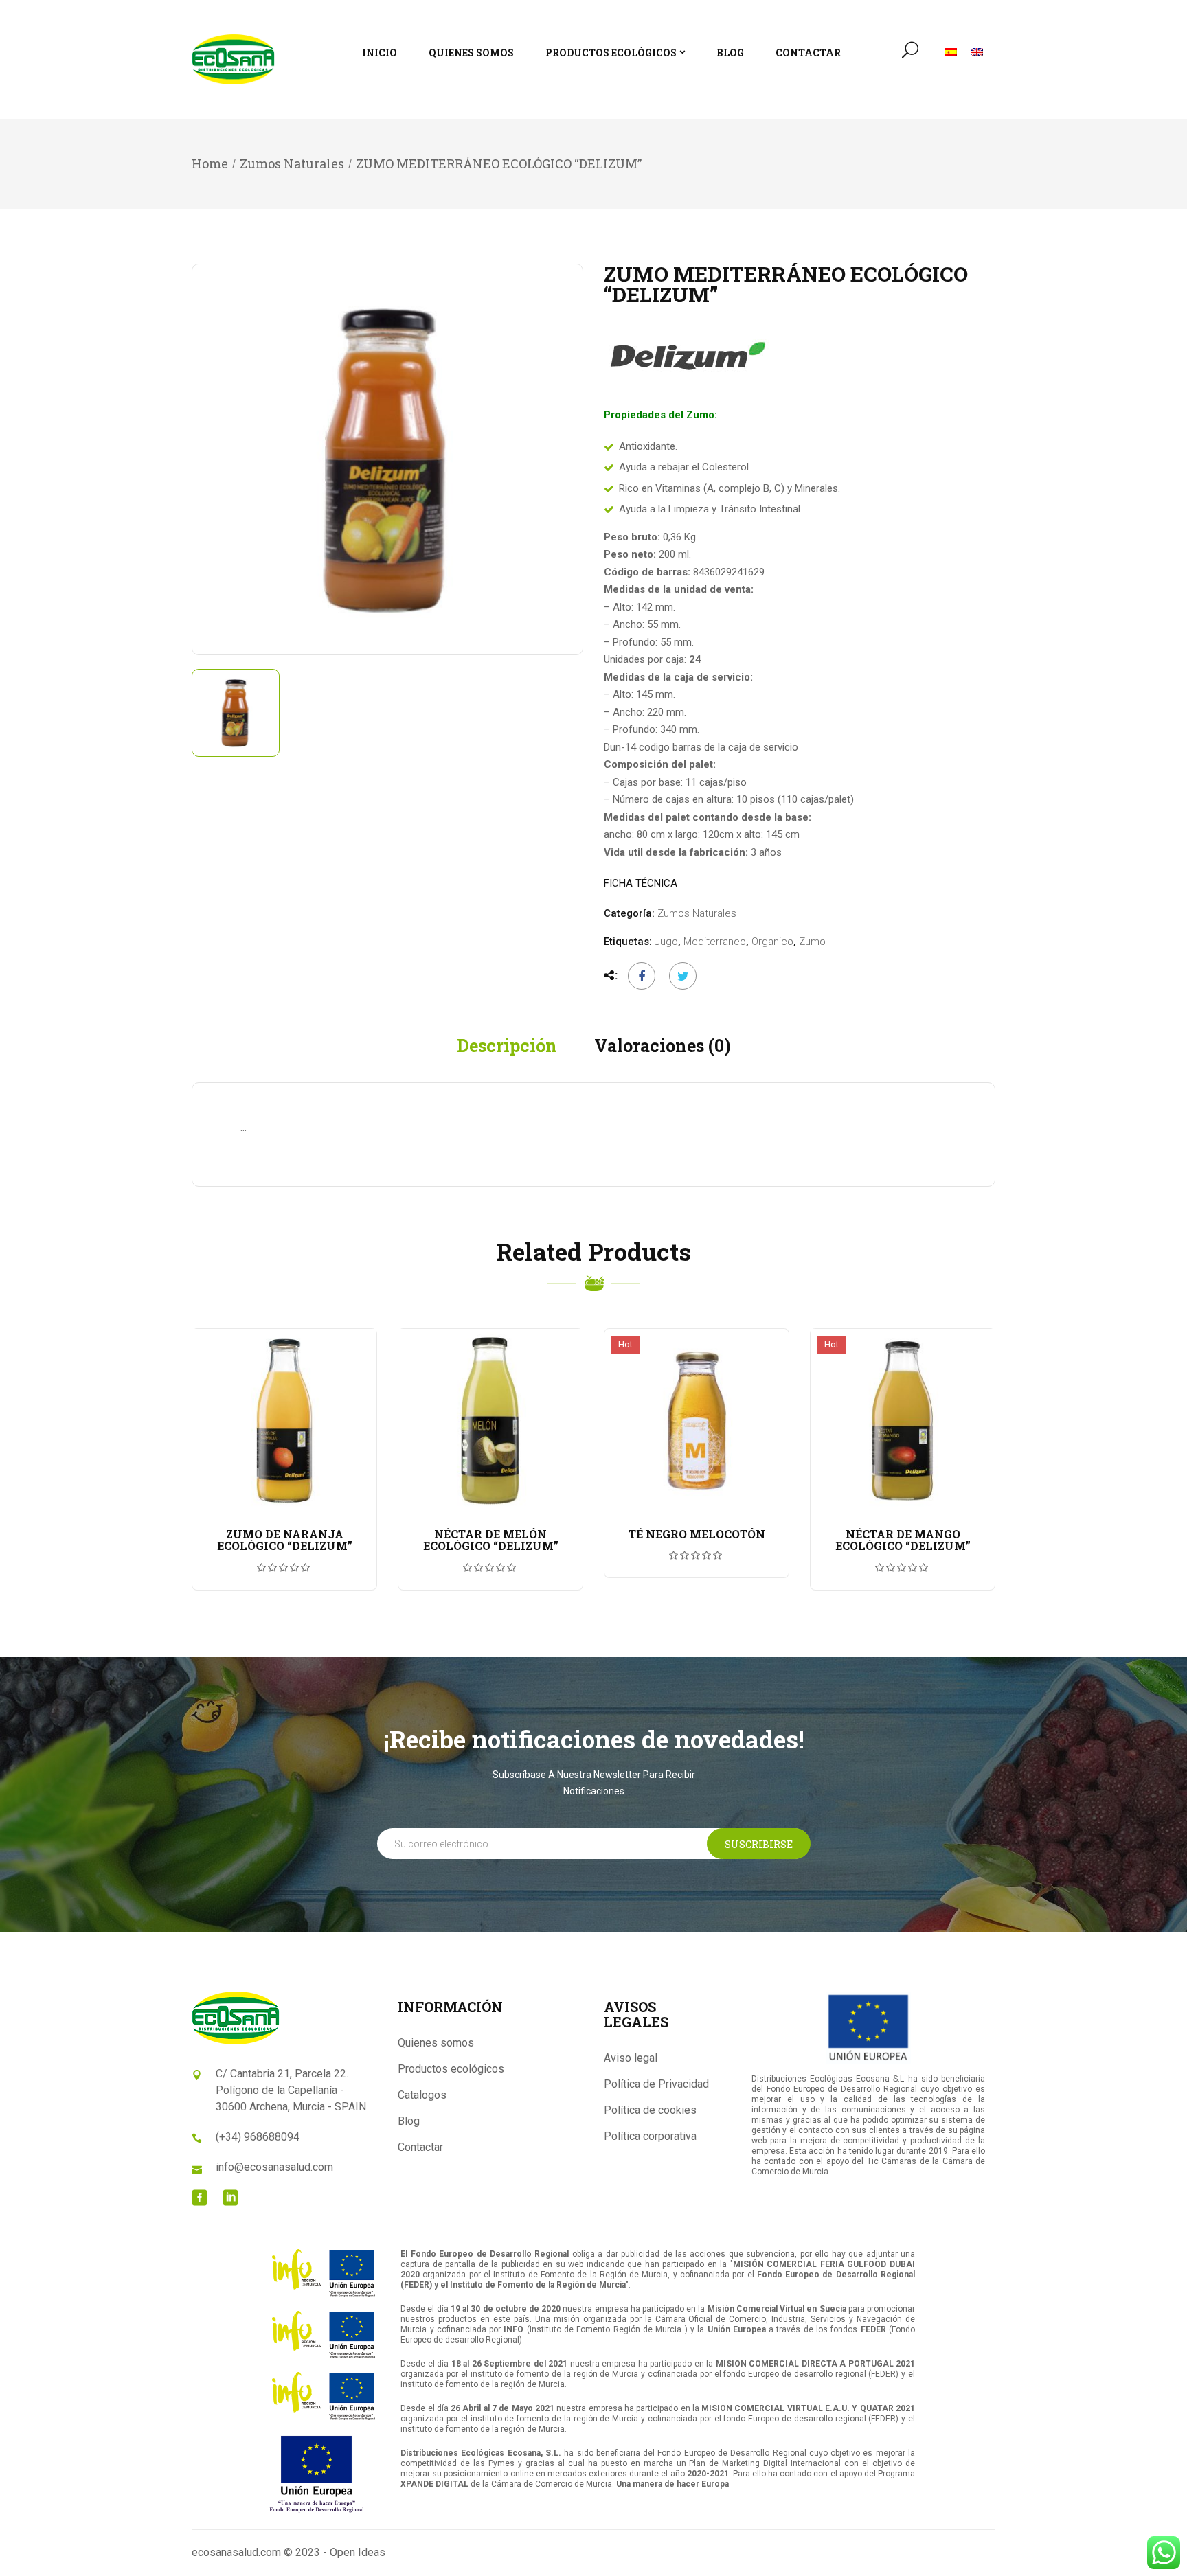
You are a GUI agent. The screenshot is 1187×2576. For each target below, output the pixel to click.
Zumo (812, 942)
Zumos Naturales (292, 163)
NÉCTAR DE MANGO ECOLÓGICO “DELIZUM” (903, 1540)
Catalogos (422, 2095)
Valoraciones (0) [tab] (663, 1046)
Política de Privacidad (656, 2084)
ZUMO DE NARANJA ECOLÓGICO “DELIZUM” (285, 1540)
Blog (409, 2121)
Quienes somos (436, 2043)
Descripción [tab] (507, 1046)
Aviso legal (631, 2058)
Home (210, 163)
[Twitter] (679, 976)
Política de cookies (650, 2110)
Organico (772, 942)
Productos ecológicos (451, 2069)
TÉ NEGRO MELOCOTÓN (697, 1534)
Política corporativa (650, 2136)
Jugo (666, 942)
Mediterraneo (715, 942)
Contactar (420, 2147)
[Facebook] (642, 976)
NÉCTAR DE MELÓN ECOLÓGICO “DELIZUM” (491, 1540)
